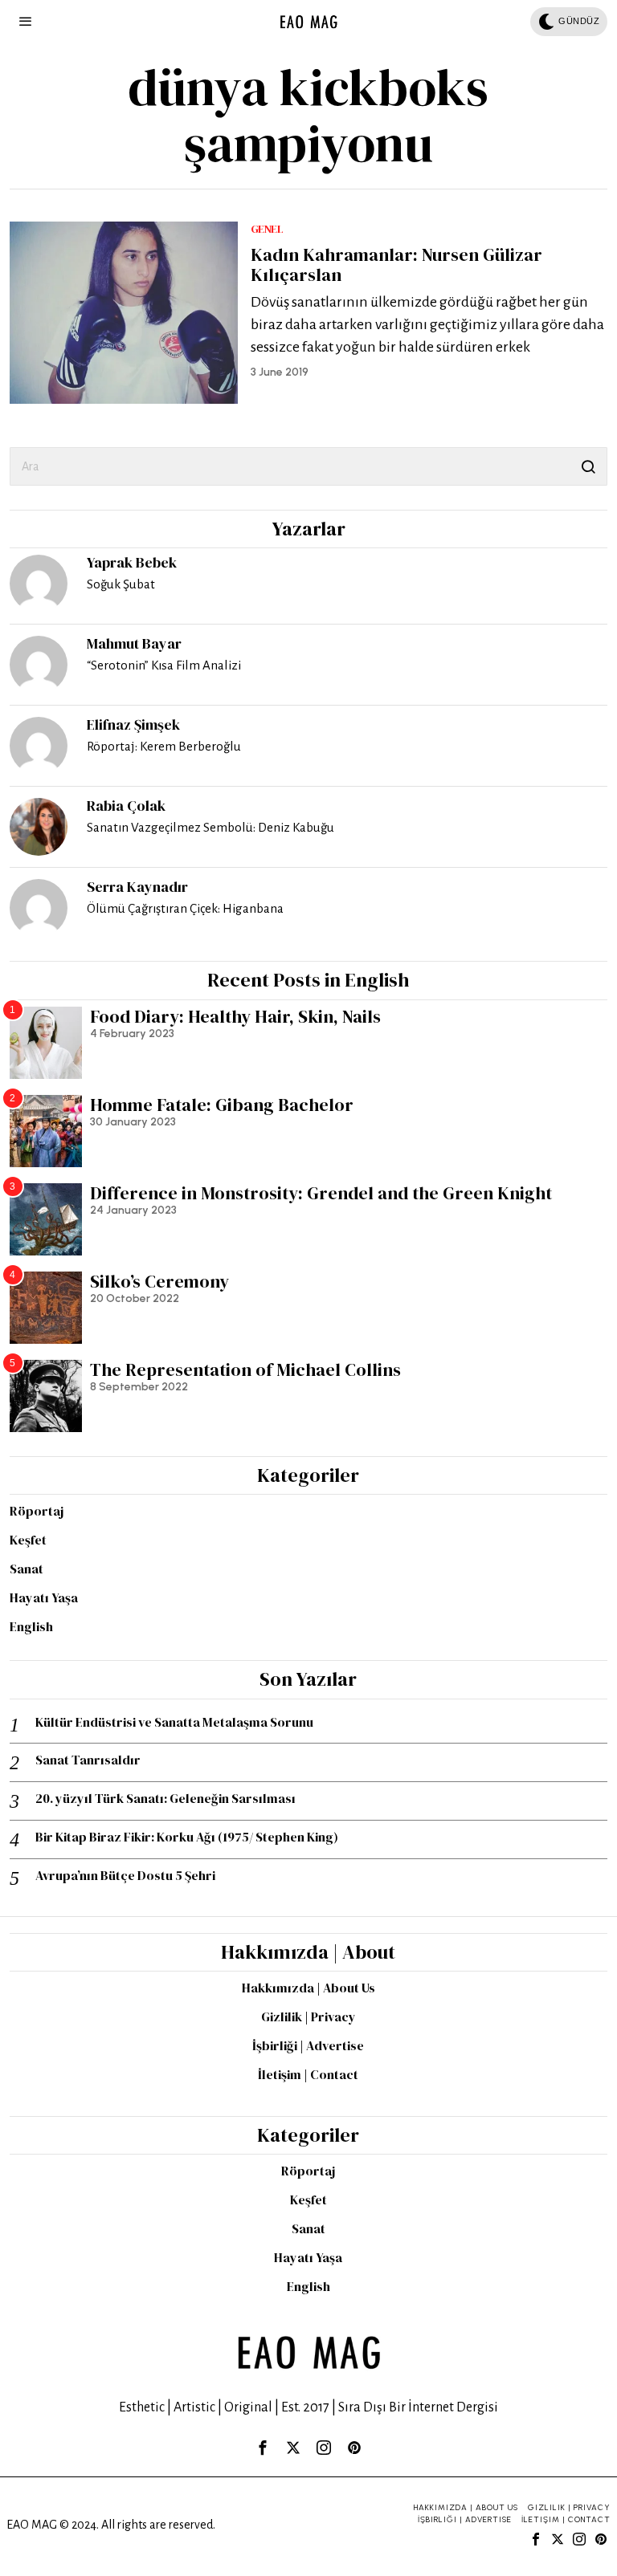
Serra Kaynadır (137, 887)
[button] (588, 466)
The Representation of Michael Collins (245, 1369)
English (31, 1626)
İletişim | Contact (308, 2074)
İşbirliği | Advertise (308, 2045)
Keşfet (28, 1540)
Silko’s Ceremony (159, 1281)
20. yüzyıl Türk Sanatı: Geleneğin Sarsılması (165, 1799)
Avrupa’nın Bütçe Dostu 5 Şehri (125, 1876)
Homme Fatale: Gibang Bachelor (222, 1105)
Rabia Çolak (126, 806)
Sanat (27, 1569)
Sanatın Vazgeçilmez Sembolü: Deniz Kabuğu (210, 827)
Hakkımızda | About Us (308, 1988)
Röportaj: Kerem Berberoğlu (164, 746)
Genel (267, 229)
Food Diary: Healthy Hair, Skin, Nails (235, 1016)
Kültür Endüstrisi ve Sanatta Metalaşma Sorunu (174, 1722)
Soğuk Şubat (121, 584)
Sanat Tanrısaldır (88, 1760)
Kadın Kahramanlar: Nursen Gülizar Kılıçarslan (396, 264)
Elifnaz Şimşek (133, 724)
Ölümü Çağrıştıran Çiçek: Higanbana (185, 908)
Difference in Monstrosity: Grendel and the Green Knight (321, 1193)
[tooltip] (39, 584)
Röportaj (37, 1511)
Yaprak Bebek (132, 562)
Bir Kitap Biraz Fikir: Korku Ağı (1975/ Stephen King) (187, 1837)
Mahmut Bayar (134, 643)
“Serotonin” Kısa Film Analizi (164, 665)
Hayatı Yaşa (44, 1597)
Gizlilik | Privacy (308, 2016)
